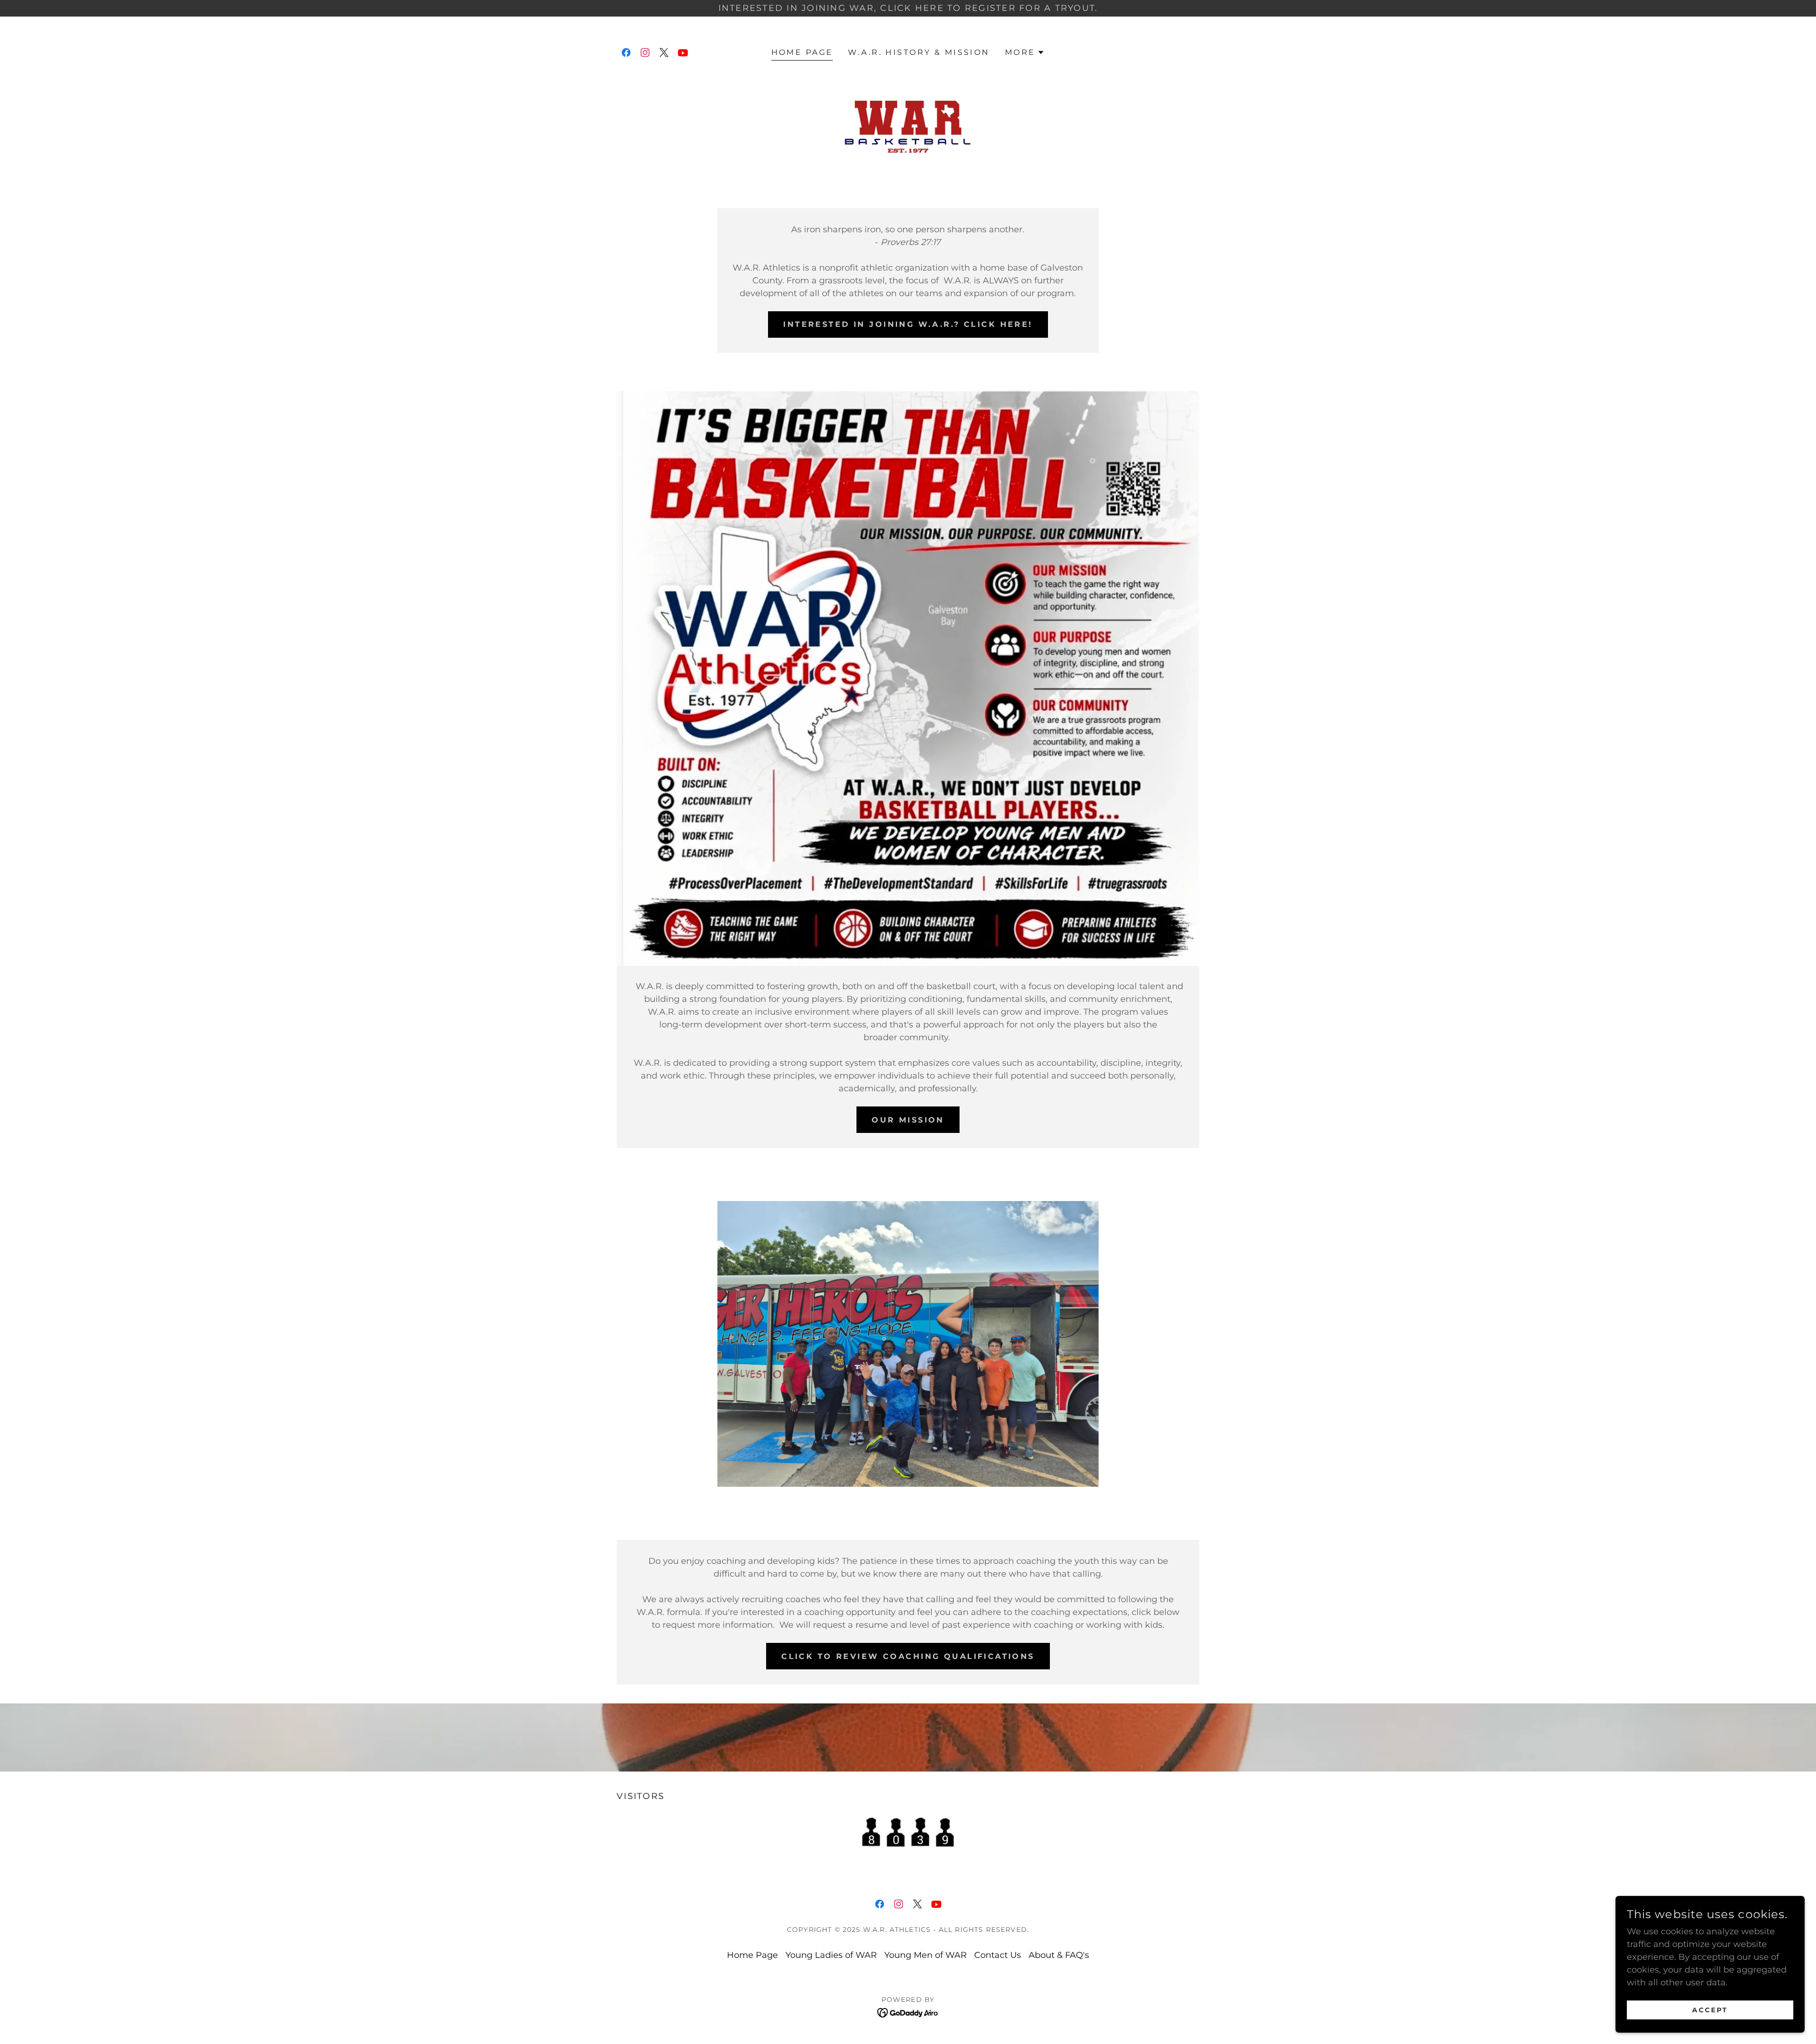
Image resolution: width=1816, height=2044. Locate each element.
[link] (626, 53)
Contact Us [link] (998, 1955)
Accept (1710, 2010)
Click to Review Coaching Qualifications (908, 1656)
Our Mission (908, 1120)
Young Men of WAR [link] (925, 1955)
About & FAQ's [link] (1059, 1955)
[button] (1025, 53)
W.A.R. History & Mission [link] (919, 52)
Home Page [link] (802, 52)
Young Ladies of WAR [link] (831, 1955)
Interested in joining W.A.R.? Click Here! (908, 324)
